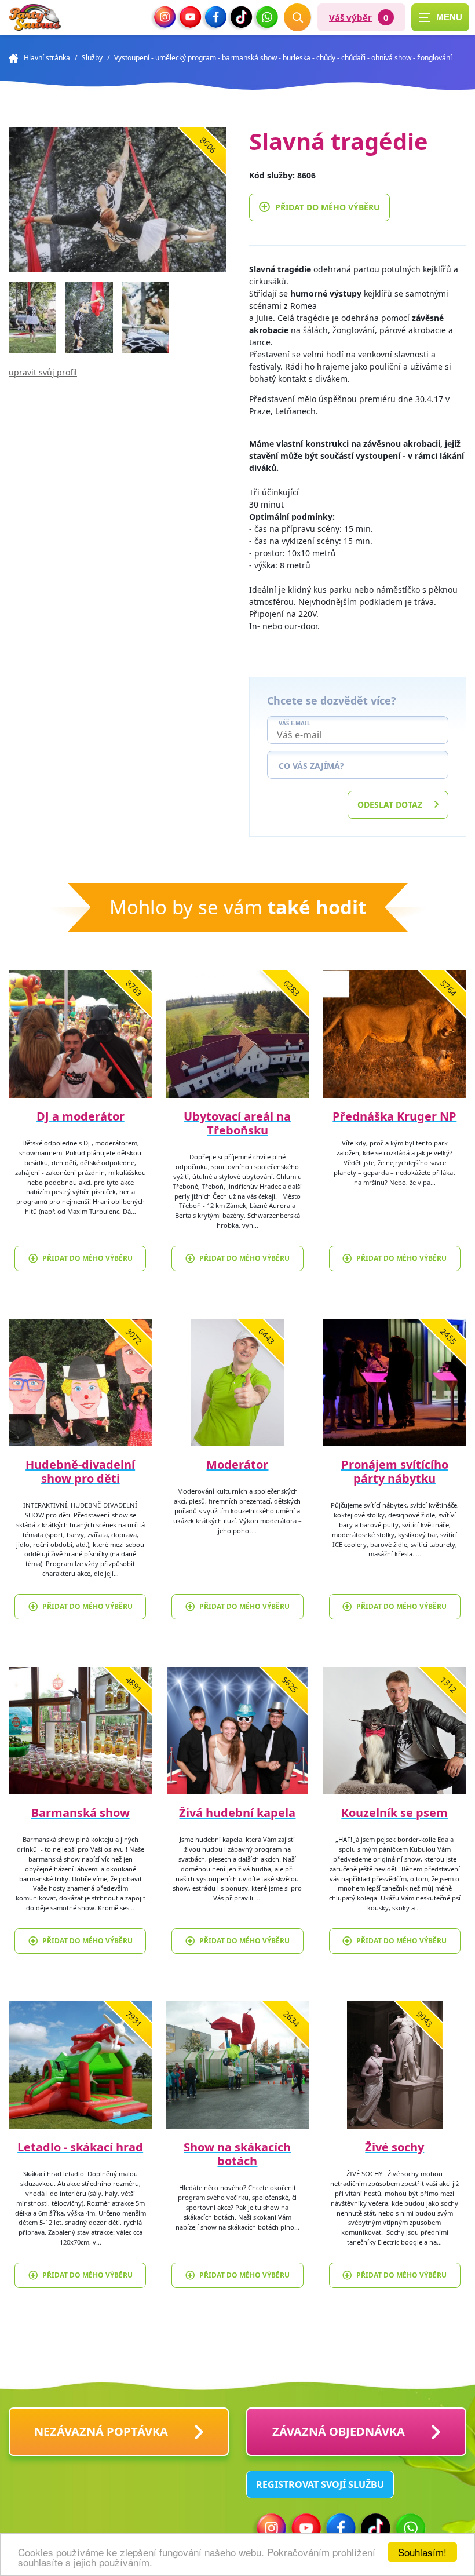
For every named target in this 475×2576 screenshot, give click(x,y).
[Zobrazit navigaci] (440, 17)
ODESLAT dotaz (390, 804)
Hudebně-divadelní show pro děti (80, 1471)
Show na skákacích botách (237, 2154)
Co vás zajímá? (311, 766)
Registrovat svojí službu (320, 2484)
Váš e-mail (294, 724)
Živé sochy (394, 2147)
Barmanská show (81, 1813)
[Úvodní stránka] (35, 18)
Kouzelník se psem (394, 1813)
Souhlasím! (422, 2552)
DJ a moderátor (81, 1116)
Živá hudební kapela (237, 1813)
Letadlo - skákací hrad (80, 2147)
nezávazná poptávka (101, 2431)
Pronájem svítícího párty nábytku (395, 1471)
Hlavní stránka (47, 58)
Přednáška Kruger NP (394, 1116)
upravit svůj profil (43, 372)
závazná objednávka (339, 2431)
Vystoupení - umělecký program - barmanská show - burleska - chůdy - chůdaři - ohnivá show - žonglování (283, 58)
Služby (92, 58)
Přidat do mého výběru (328, 207)
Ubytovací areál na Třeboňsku (237, 1123)
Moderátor (237, 1464)
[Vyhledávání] (298, 17)
